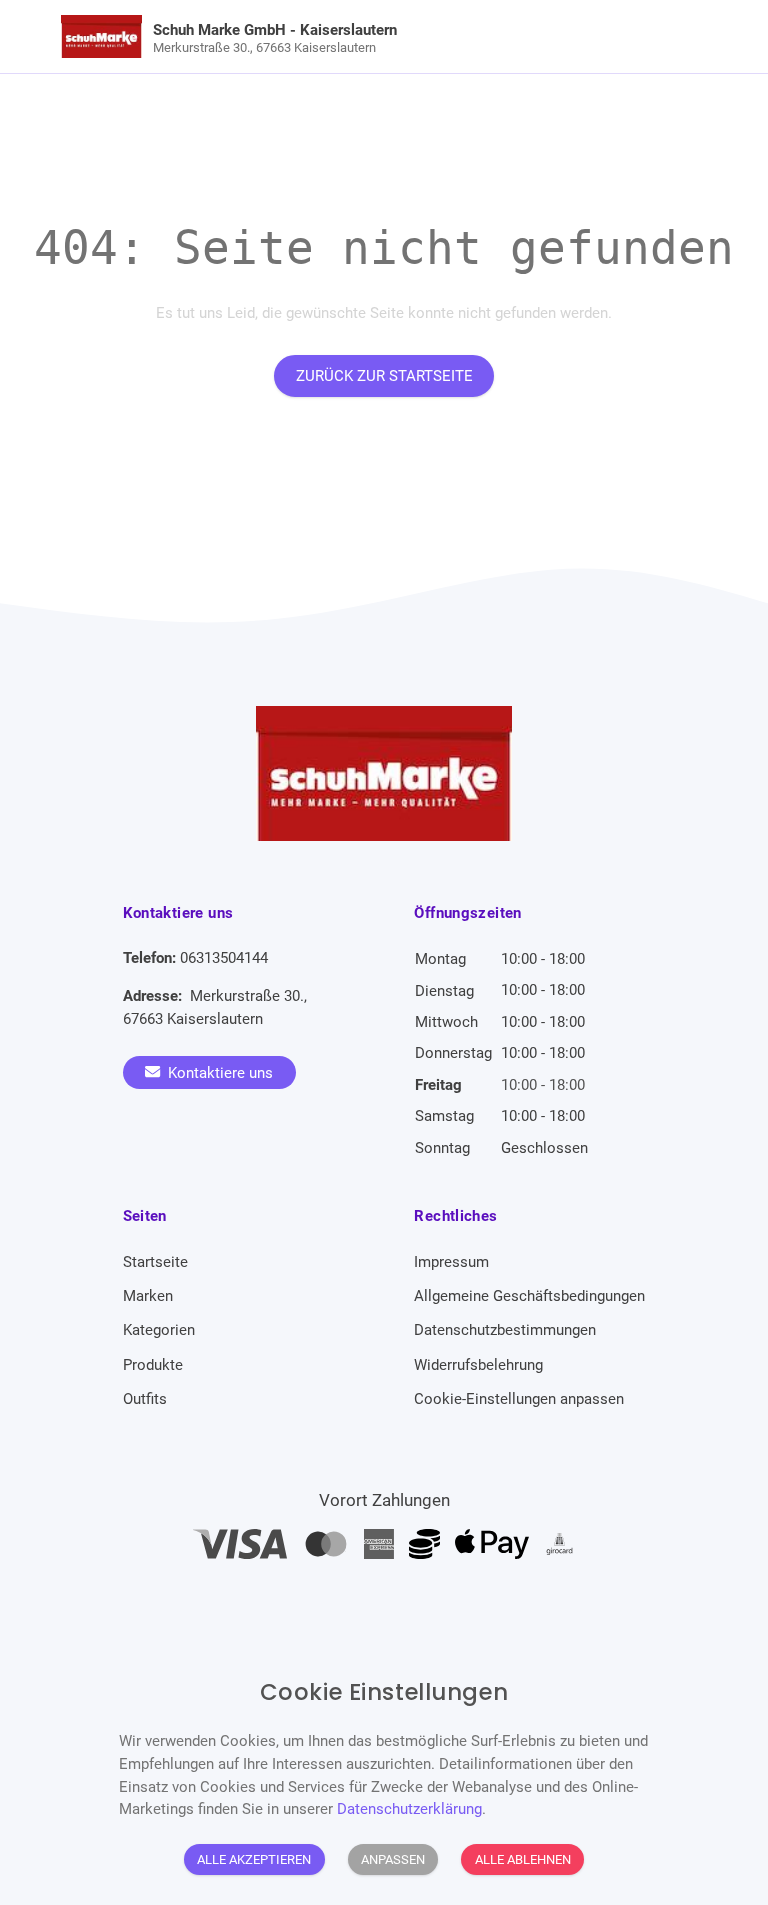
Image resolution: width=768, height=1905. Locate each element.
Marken (148, 1296)
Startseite (155, 1262)
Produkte (153, 1365)
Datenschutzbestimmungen (505, 1330)
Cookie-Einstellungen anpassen (519, 1399)
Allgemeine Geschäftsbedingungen (529, 1296)
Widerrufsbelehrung (478, 1365)
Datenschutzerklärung (409, 1809)
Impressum (451, 1262)
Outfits (145, 1399)
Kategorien (159, 1330)
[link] (303, 36)
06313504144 (224, 958)
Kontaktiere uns (218, 1072)
